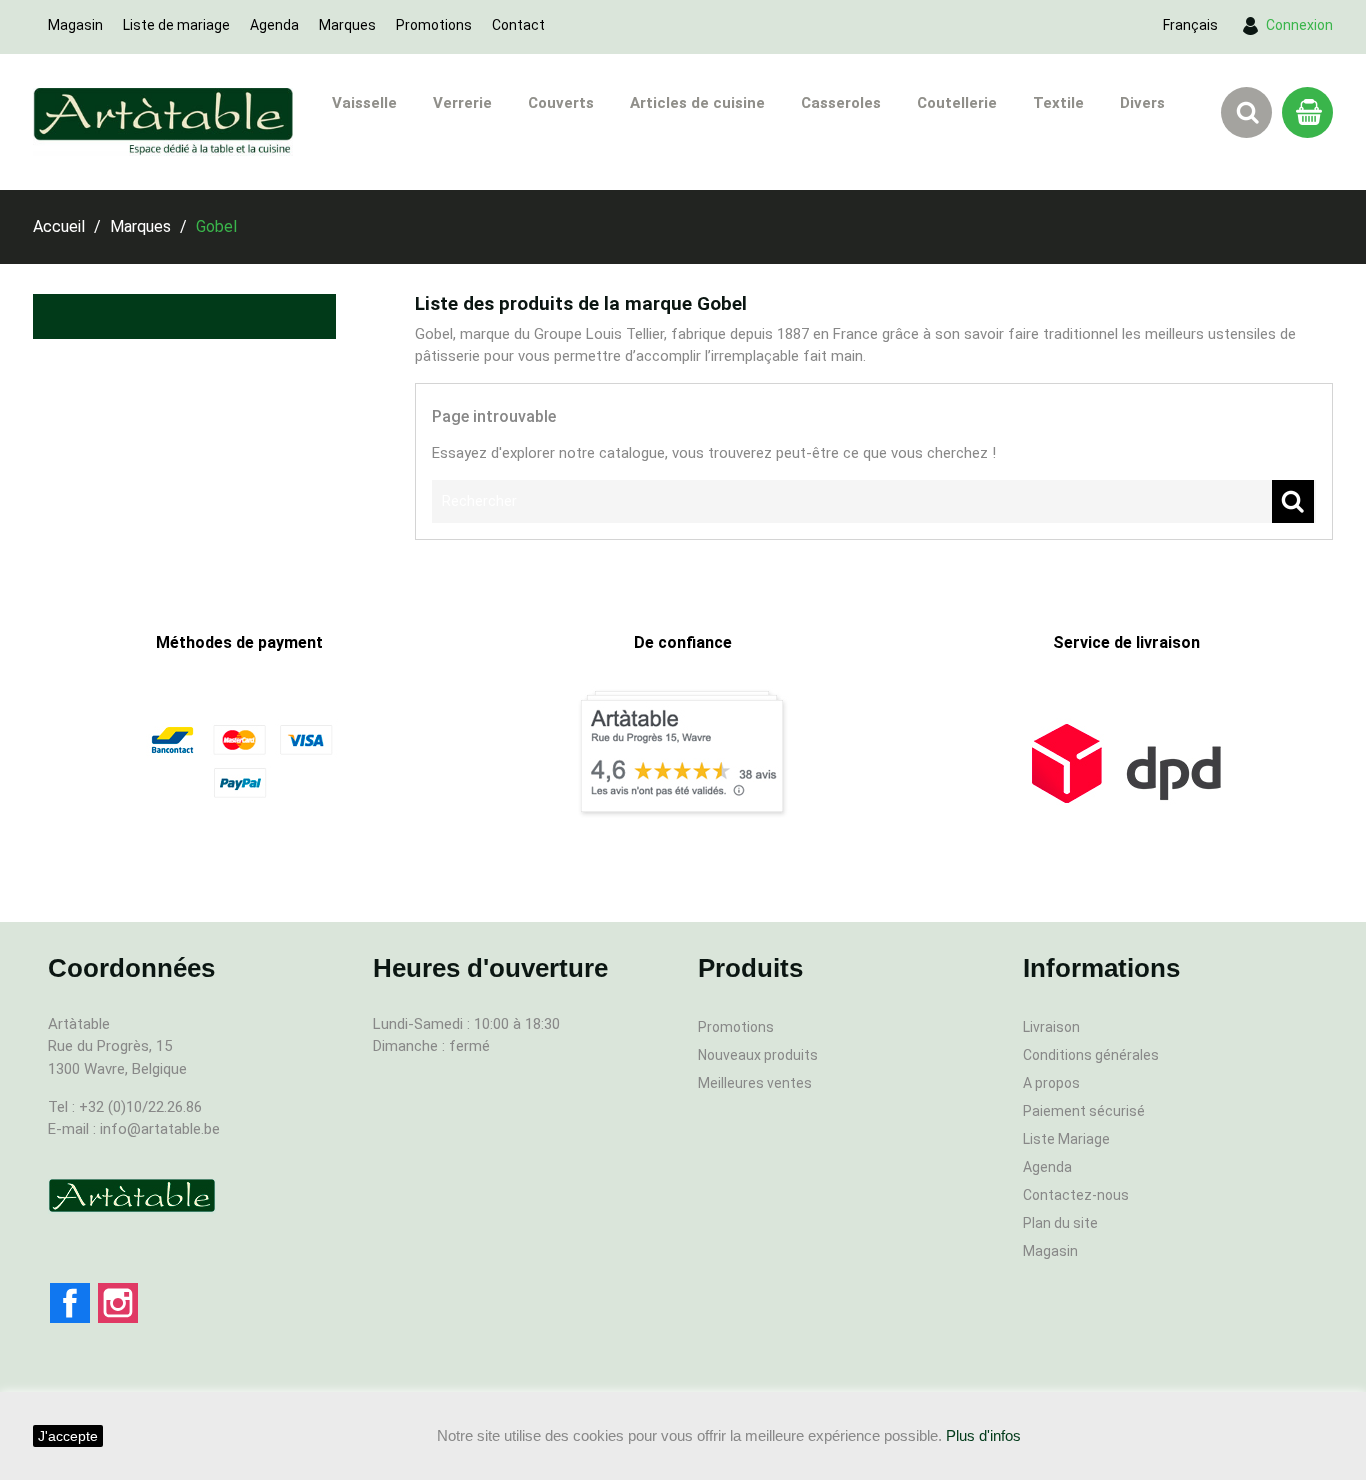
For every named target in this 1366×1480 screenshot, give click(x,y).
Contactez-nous (1076, 1195)
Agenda (274, 25)
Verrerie (462, 103)
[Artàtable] (132, 1195)
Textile (1058, 103)
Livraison (1051, 1027)
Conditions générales (1091, 1055)
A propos (1051, 1083)
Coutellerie (957, 103)
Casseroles (841, 103)
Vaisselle (364, 103)
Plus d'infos (983, 1435)
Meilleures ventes (755, 1083)
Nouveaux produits (758, 1055)
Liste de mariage (176, 25)
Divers (1142, 103)
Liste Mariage (1066, 1139)
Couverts (561, 103)
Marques (347, 25)
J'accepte (68, 1436)
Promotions (434, 25)
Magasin (75, 25)
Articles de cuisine (697, 103)
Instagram (118, 1303)
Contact (518, 25)
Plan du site (1060, 1223)
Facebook (70, 1303)
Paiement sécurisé (1084, 1111)
